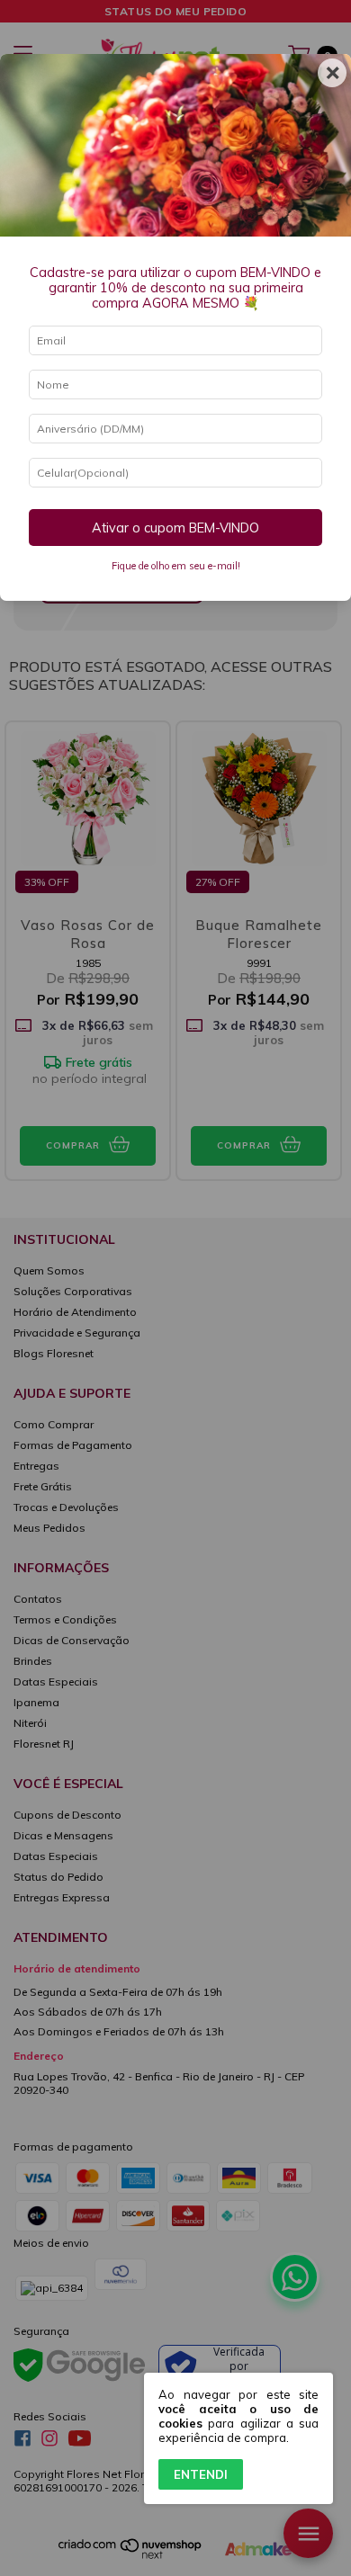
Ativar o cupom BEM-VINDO (175, 528)
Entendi (201, 2474)
